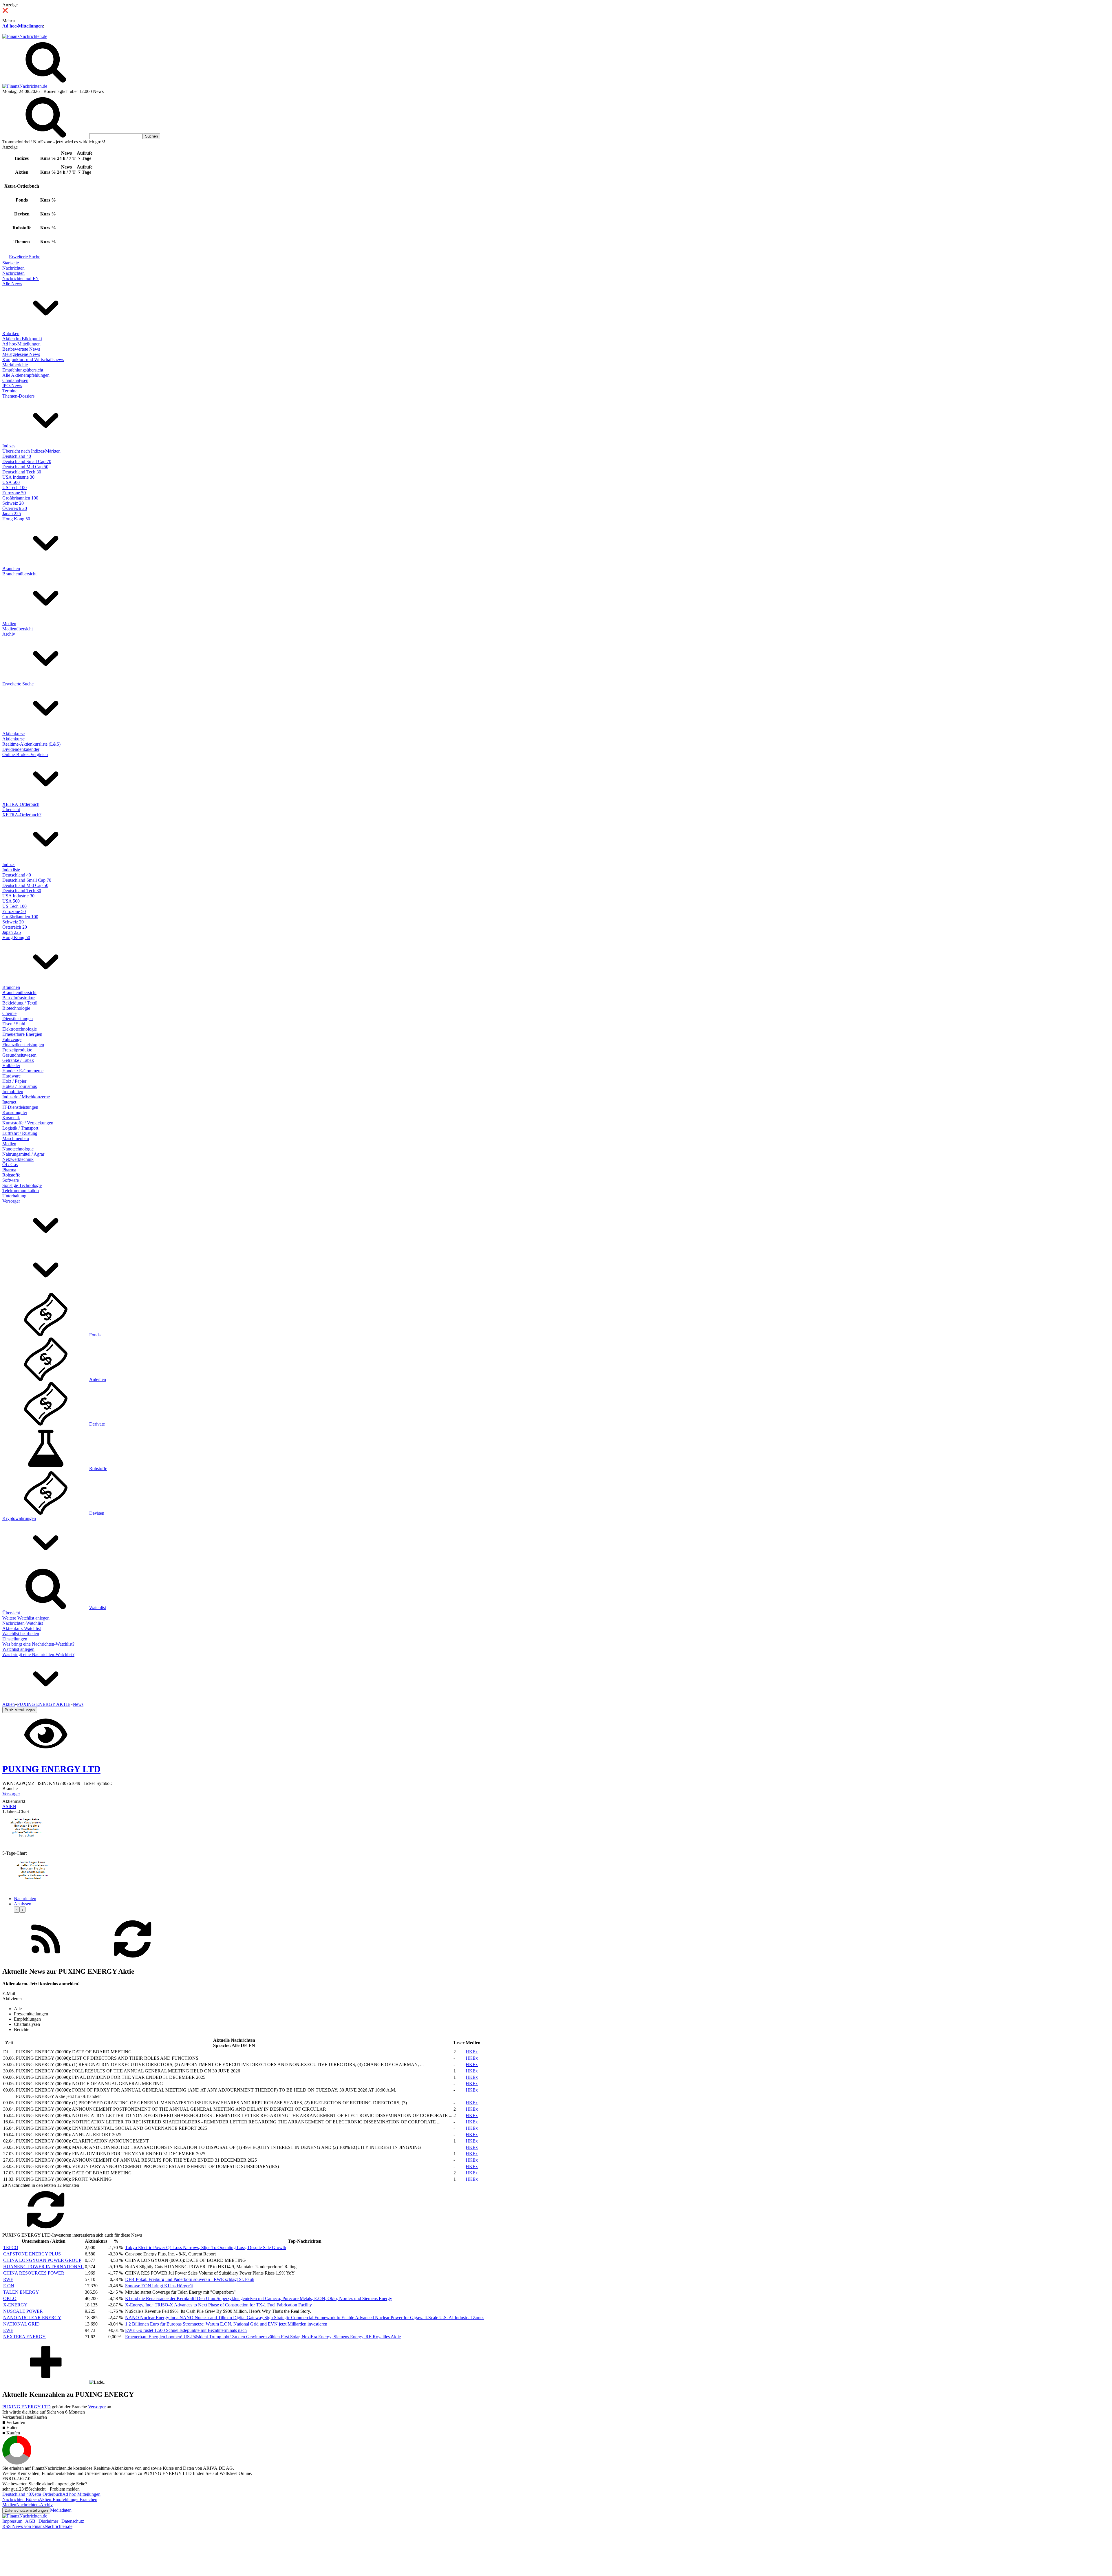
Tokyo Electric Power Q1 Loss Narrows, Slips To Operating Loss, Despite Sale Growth (206, 2247)
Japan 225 (12, 514)
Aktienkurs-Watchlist (22, 1628)
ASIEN (9, 1806)
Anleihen (98, 1379)
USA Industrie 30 (18, 477)
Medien (9, 624)
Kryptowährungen (19, 1518)
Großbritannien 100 (20, 498)
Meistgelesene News (21, 354)
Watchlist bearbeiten (21, 1634)
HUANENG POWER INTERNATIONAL (43, 2267)
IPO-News (12, 386)
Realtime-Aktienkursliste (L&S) (31, 744)
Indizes (9, 446)
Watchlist (98, 1608)
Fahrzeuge (12, 1039)
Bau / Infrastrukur (19, 998)
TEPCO (11, 2247)
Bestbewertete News (21, 349)
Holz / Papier (14, 1081)
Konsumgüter (15, 1112)
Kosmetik (11, 1118)
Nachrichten (13, 268)
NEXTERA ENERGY (24, 2337)
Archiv (9, 634)
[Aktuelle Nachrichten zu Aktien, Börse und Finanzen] (25, 36)
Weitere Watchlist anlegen (26, 1618)
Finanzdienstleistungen (23, 1045)
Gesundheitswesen (19, 1055)
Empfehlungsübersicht (23, 370)
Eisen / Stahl (14, 1024)
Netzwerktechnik (18, 1159)
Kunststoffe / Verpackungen (28, 1123)
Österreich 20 (15, 508)
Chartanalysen (15, 380)
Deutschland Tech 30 (22, 472)
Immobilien (13, 1092)
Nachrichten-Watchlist (23, 1623)
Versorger (11, 1201)
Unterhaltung (14, 1196)
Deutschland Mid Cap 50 (25, 467)
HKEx (472, 2052)
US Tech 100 (14, 487)
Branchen (11, 569)
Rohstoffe (11, 1175)
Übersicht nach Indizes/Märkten (31, 451)
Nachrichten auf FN (21, 278)
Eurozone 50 (14, 493)
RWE (8, 2279)
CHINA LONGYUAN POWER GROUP (42, 2260)
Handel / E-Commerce (23, 1071)
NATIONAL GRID (21, 2324)
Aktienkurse (13, 734)
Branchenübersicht (19, 574)
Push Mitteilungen (20, 1710)
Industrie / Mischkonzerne (26, 1097)
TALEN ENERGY (21, 2292)
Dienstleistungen (18, 1019)
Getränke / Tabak (18, 1060)
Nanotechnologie (18, 1149)
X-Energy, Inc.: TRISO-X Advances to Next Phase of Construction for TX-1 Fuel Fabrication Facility (218, 2305)
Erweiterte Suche (25, 257)
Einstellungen (15, 1639)
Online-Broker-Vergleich (25, 754)
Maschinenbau (16, 1138)
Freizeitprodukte (17, 1050)
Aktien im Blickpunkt (22, 339)
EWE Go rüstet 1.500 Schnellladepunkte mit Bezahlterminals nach (186, 2330)
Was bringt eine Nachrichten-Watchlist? (38, 1644)
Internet (9, 1102)
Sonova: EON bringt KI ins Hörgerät (159, 2286)
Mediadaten (61, 2510)
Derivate (97, 1424)
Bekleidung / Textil (20, 1003)
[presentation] (17, 1910)
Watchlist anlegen (18, 1649)
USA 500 (11, 482)
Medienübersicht (18, 629)
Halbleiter (11, 1065)
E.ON (9, 2286)
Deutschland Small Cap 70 (27, 461)
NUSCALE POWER (23, 2311)
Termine (10, 391)
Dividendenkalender (21, 749)
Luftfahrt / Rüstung (20, 1133)
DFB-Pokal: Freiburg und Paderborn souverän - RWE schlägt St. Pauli (190, 2279)
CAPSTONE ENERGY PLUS (32, 2254)
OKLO (10, 2298)
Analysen (23, 1904)
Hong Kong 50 (16, 519)
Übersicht (11, 809)
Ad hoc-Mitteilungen (23, 26)
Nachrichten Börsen (21, 2499)
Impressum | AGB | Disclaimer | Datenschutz (43, 2521)
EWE (8, 2330)
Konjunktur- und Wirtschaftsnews (33, 359)
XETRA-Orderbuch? (22, 815)
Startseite (11, 263)
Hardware (11, 1076)
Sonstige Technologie (22, 1185)
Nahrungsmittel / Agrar (23, 1154)
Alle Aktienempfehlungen (26, 375)
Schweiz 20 (13, 503)
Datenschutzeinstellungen (26, 2510)
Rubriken (11, 333)
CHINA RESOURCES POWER (34, 2273)
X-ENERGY (15, 2305)
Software (11, 1180)
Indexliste (11, 870)
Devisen (97, 1513)
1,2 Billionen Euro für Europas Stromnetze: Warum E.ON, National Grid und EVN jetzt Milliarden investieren (226, 2324)
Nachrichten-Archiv (34, 2505)
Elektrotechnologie (20, 1029)
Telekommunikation (21, 1191)
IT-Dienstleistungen (20, 1107)
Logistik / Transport (20, 1128)
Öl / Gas (10, 1164)
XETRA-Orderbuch (21, 804)
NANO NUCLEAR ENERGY (32, 2318)
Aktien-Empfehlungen (59, 2499)
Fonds (95, 1335)
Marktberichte (15, 365)
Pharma (9, 1170)
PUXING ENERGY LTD (26, 2407)
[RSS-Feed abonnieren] (46, 1959)
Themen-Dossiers (18, 396)
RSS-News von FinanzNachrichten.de (37, 2526)
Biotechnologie (16, 1008)
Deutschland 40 (17, 456)
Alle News (12, 284)
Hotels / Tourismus (20, 1086)
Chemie (9, 1013)
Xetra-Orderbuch (47, 2494)
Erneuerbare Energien (22, 1034)
